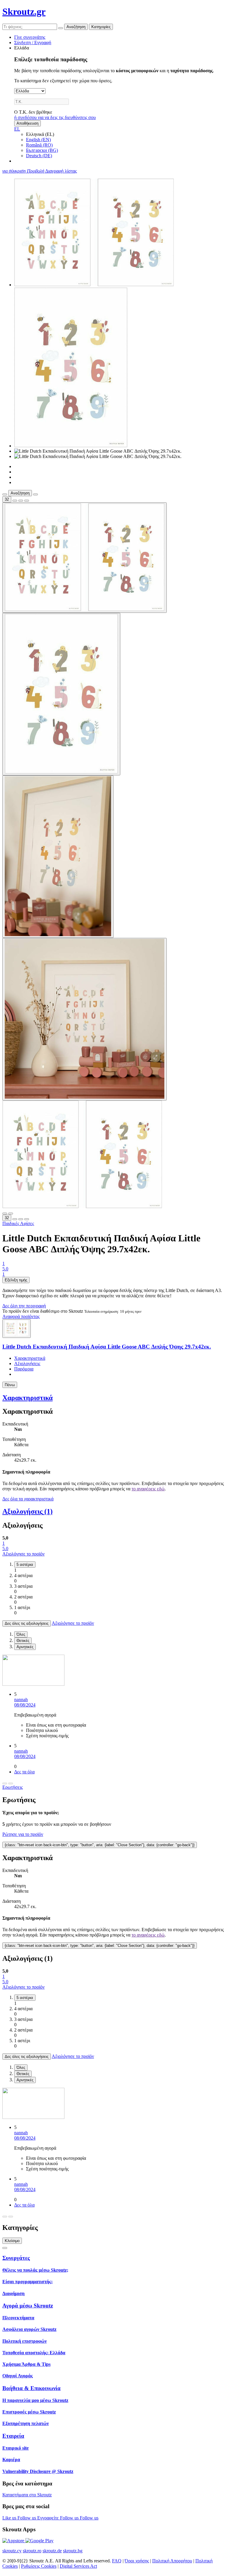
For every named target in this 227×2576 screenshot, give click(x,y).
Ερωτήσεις (13, 1787)
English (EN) (38, 140)
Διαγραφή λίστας (61, 171)
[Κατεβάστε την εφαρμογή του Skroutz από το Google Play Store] (39, 2541)
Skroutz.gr (24, 12)
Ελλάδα (22, 48)
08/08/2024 (25, 1705)
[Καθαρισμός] (61, 28)
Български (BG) (42, 150)
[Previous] (5, 1783)
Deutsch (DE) (39, 156)
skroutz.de (52, 2551)
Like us (10, 2518)
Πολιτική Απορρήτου (172, 2561)
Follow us (27, 2518)
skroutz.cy (12, 2551)
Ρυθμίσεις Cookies (39, 2566)
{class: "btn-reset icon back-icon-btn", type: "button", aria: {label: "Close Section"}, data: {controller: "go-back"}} (100, 1845)
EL (17, 129)
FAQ (117, 2561)
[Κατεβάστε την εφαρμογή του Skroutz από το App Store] (14, 2541)
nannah (21, 1700)
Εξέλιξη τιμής (16, 1280)
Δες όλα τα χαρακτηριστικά (28, 1499)
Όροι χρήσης (137, 2561)
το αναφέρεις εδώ (148, 1489)
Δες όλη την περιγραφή (24, 1306)
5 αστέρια (25, 1565)
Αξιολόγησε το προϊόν (23, 1554)
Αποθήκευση (27, 123)
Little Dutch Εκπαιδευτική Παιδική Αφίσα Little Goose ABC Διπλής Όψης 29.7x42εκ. (107, 1347)
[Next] (11, 1783)
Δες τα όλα (24, 1772)
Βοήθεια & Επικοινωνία (31, 2388)
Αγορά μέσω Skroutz (28, 2306)
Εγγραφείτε (49, 2518)
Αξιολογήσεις (27, 1363)
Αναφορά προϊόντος (21, 1316)
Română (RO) (39, 145)
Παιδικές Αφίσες (18, 1223)
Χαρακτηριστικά (30, 1358)
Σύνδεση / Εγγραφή (33, 42)
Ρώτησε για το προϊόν (23, 1834)
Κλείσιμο (12, 2241)
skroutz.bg (73, 2551)
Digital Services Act (78, 2566)
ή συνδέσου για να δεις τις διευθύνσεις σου (55, 117)
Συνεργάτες (16, 2258)
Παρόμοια (24, 1369)
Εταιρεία (13, 2436)
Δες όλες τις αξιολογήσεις (27, 1623)
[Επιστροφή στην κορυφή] (5, 2248)
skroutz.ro (32, 2551)
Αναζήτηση (76, 27)
